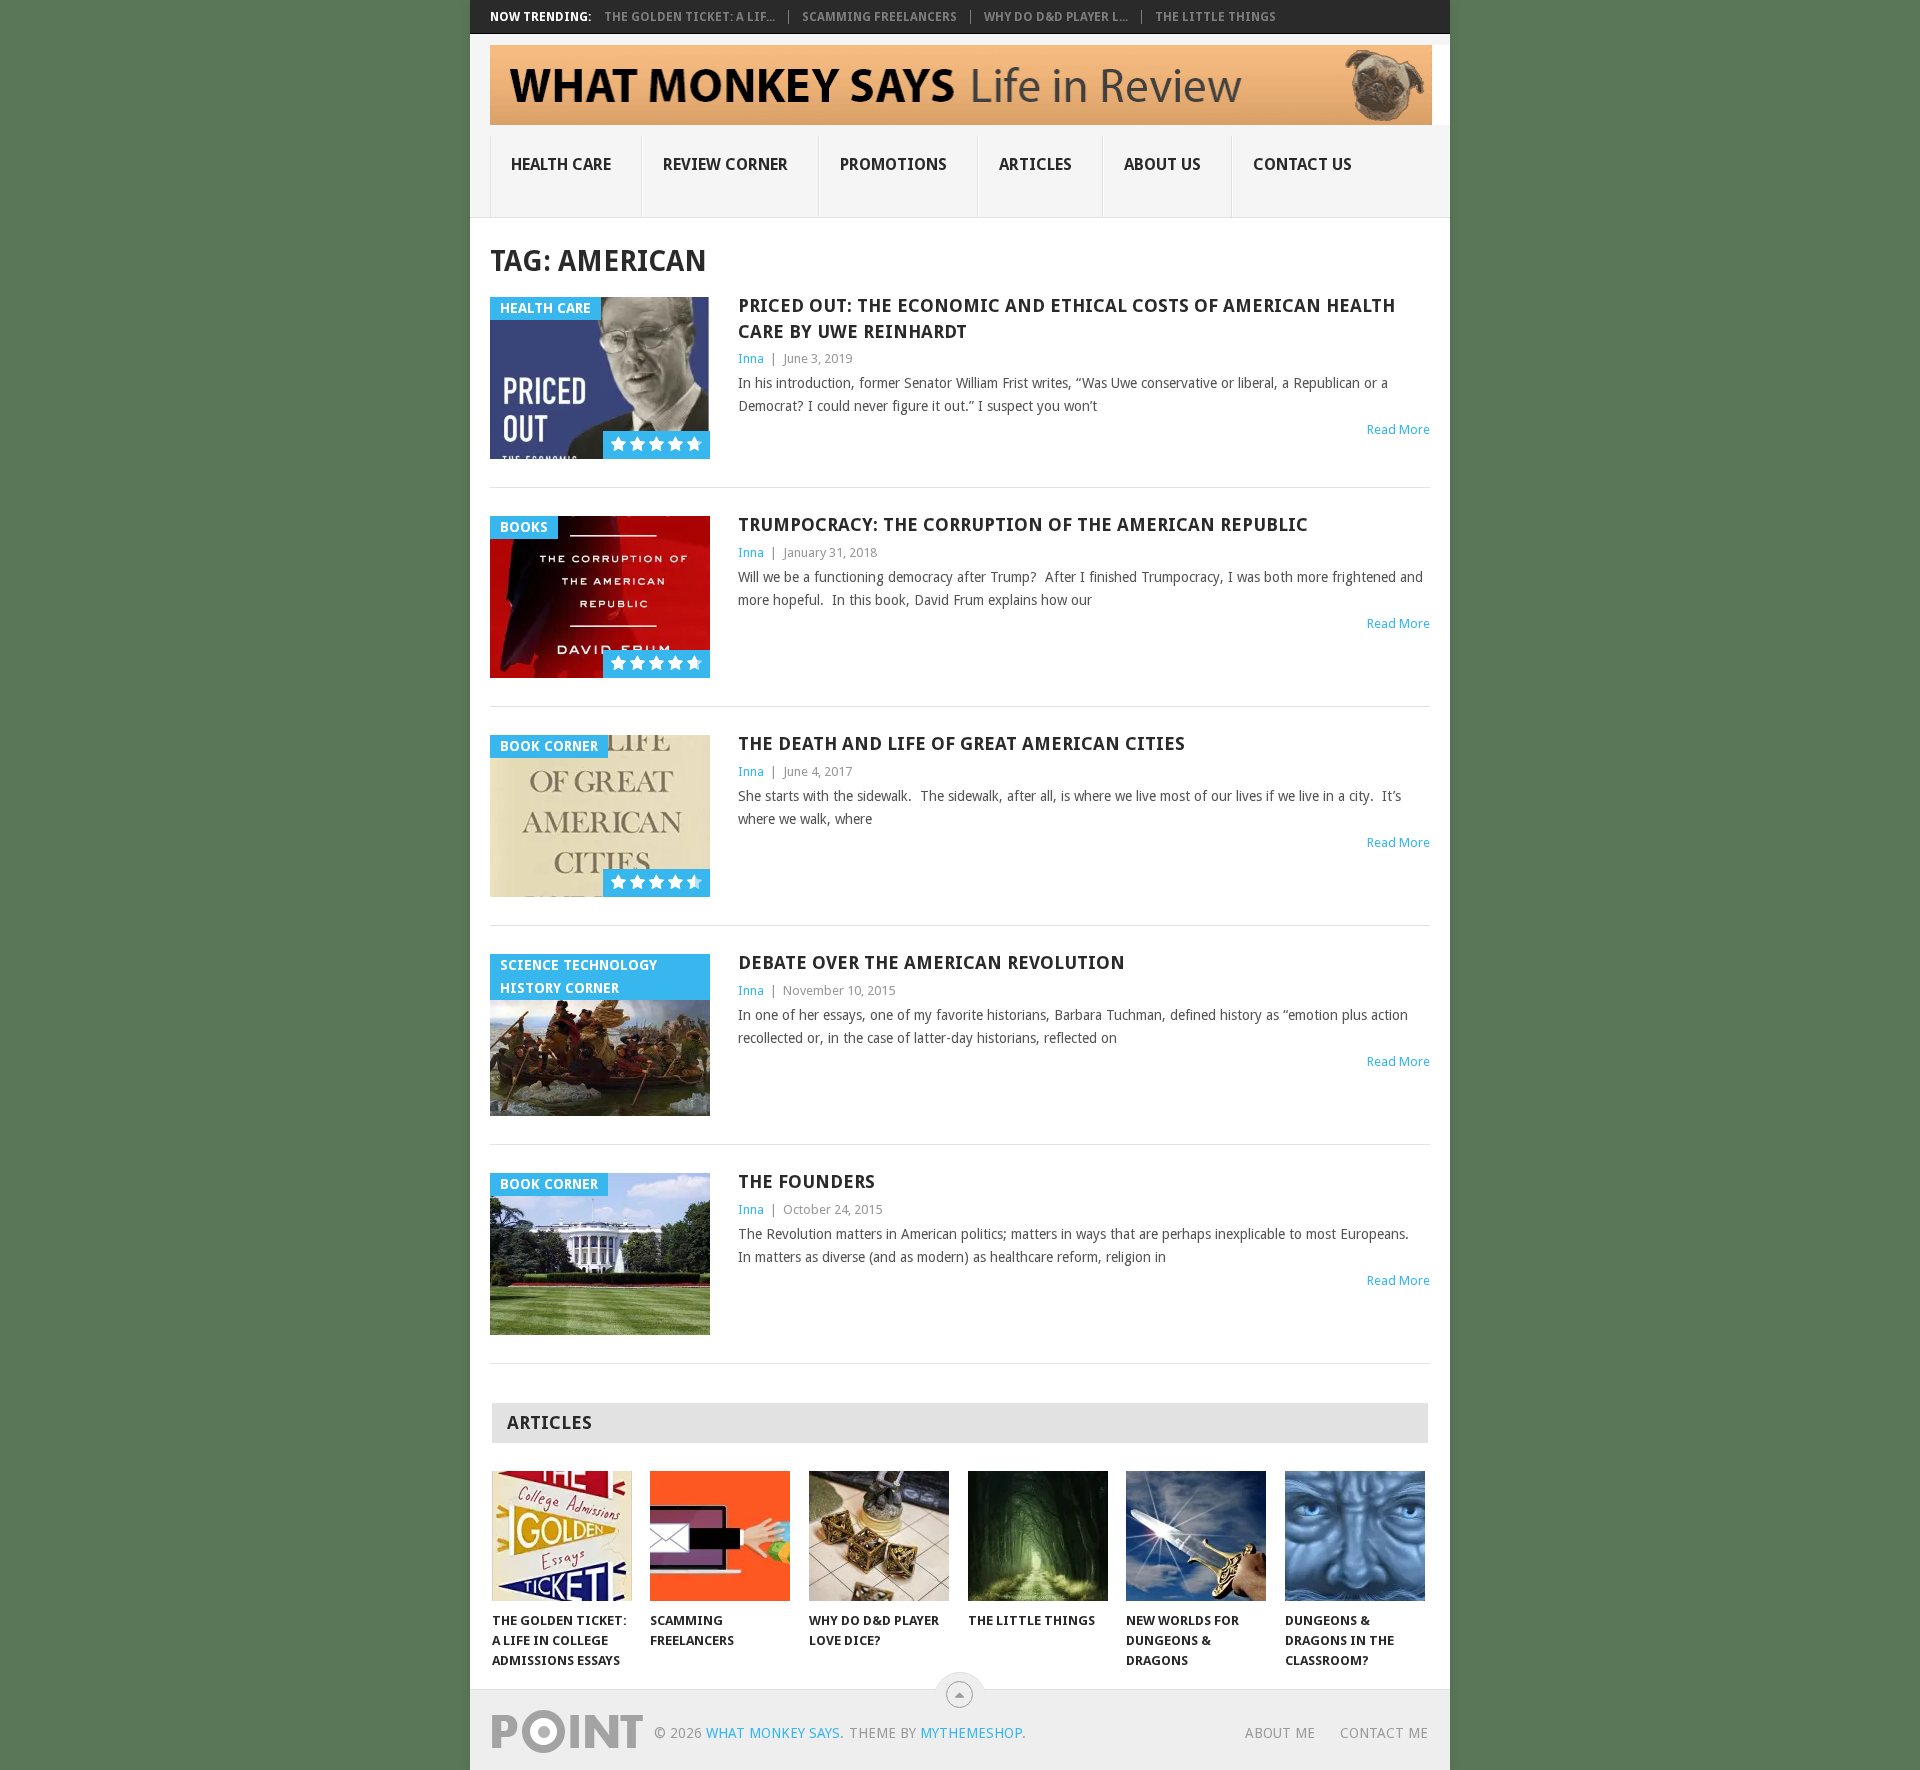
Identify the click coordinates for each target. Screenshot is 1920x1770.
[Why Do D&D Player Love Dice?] (879, 1536)
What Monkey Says (773, 1733)
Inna (751, 358)
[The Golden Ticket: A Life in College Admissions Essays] (562, 1536)
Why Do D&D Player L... (1056, 17)
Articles (1035, 164)
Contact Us (1302, 164)
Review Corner (725, 164)
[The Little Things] (1038, 1536)
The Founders (806, 1181)
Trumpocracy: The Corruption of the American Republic (1023, 524)
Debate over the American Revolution (931, 962)
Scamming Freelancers (879, 17)
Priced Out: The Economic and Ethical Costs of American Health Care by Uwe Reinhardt (1066, 318)
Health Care (561, 164)
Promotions (893, 164)
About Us (1162, 164)
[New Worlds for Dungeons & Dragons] (1196, 1536)
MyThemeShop (971, 1733)
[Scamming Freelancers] (720, 1536)
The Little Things (1215, 17)
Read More (1398, 429)
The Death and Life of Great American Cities (961, 743)
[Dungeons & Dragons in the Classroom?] (1355, 1536)
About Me (1280, 1733)
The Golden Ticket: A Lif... (689, 17)
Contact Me (1384, 1733)
